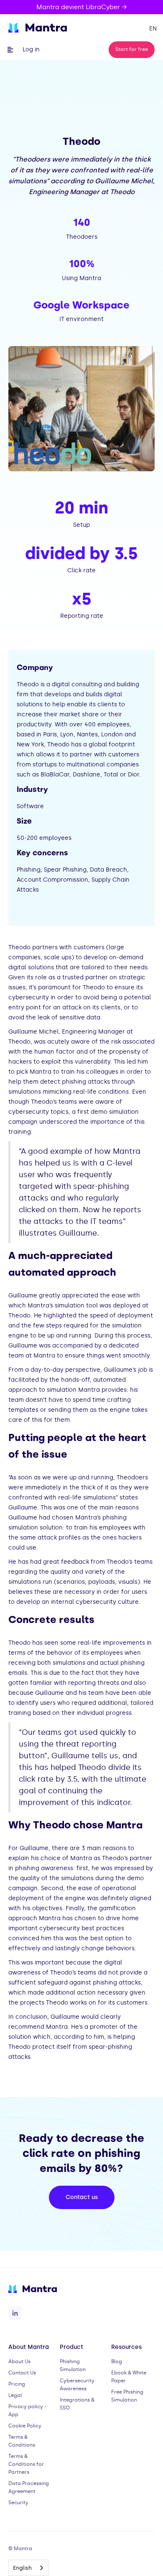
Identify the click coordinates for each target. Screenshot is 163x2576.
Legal (15, 2395)
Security (18, 2503)
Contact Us (22, 2373)
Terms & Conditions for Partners (26, 2464)
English (22, 2568)
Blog (117, 2361)
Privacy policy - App (27, 2410)
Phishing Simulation (73, 2365)
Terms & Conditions (22, 2441)
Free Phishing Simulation (127, 2396)
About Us (19, 2361)
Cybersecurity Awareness (77, 2385)
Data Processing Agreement (29, 2487)
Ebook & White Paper (129, 2377)
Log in (31, 49)
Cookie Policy (25, 2426)
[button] (155, 29)
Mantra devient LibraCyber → (81, 7)
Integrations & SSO (77, 2404)
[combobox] (29, 2568)
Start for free (132, 49)
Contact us (82, 2197)
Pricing (17, 2384)
